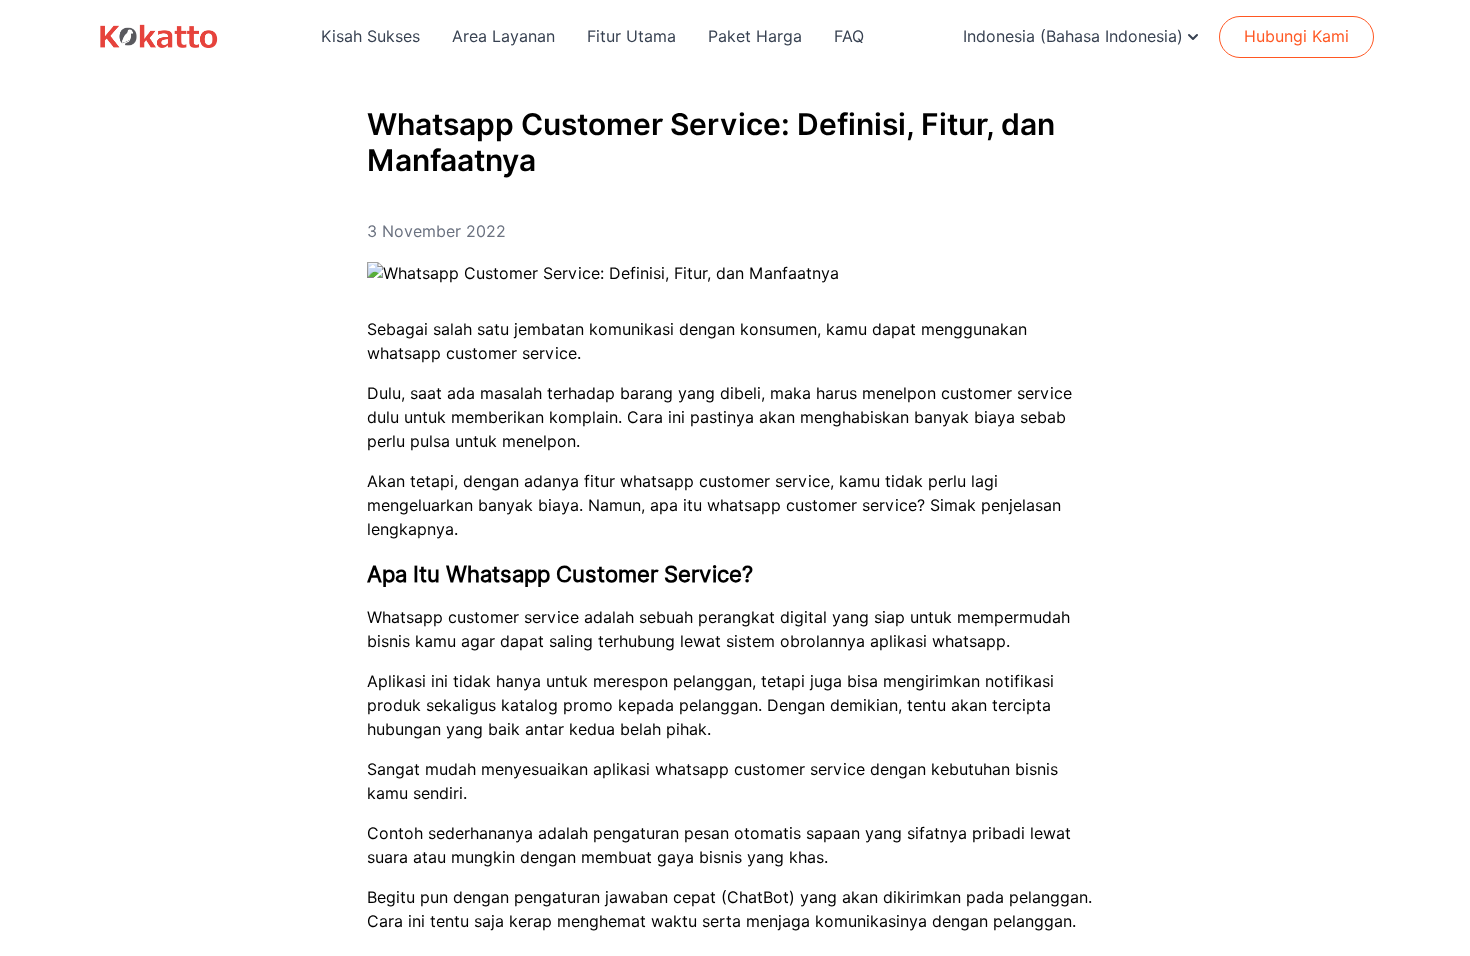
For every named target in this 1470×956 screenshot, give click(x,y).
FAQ (849, 36)
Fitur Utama (631, 36)
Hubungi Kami (1296, 36)
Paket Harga (755, 36)
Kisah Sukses (370, 36)
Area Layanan (503, 36)
